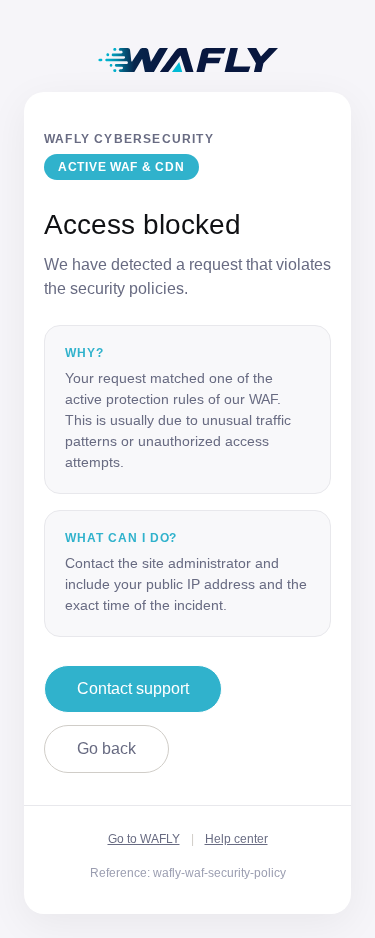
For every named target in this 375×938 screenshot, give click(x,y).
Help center (236, 839)
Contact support (133, 688)
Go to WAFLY (144, 839)
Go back (106, 748)
